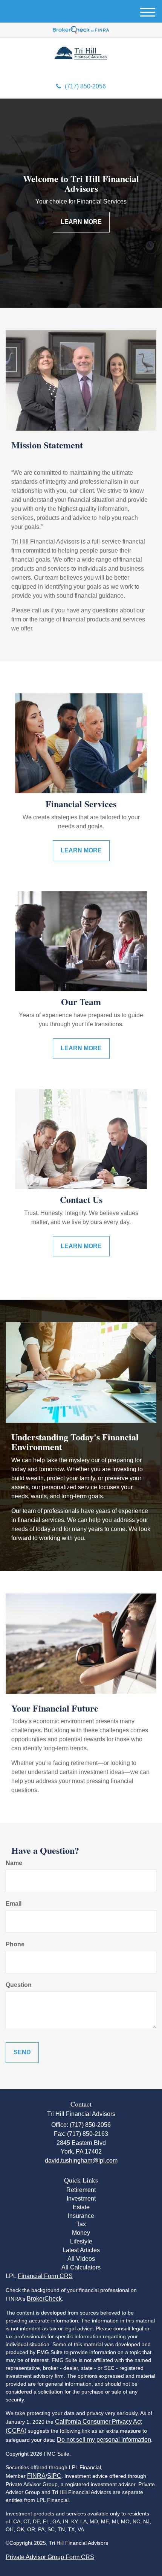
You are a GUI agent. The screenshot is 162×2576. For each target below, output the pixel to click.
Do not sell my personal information (104, 2440)
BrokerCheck (44, 2299)
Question (19, 1985)
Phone (15, 1944)
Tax (81, 2224)
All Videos (81, 2259)
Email (14, 1904)
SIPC (54, 2476)
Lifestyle (81, 2241)
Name (14, 1863)
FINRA (36, 2476)
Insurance (81, 2216)
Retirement (81, 2190)
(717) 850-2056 (85, 86)
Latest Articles (81, 2250)
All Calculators (81, 2267)
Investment (81, 2199)
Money (81, 2233)
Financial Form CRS (45, 2276)
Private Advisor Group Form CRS (50, 2557)
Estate (81, 2207)
